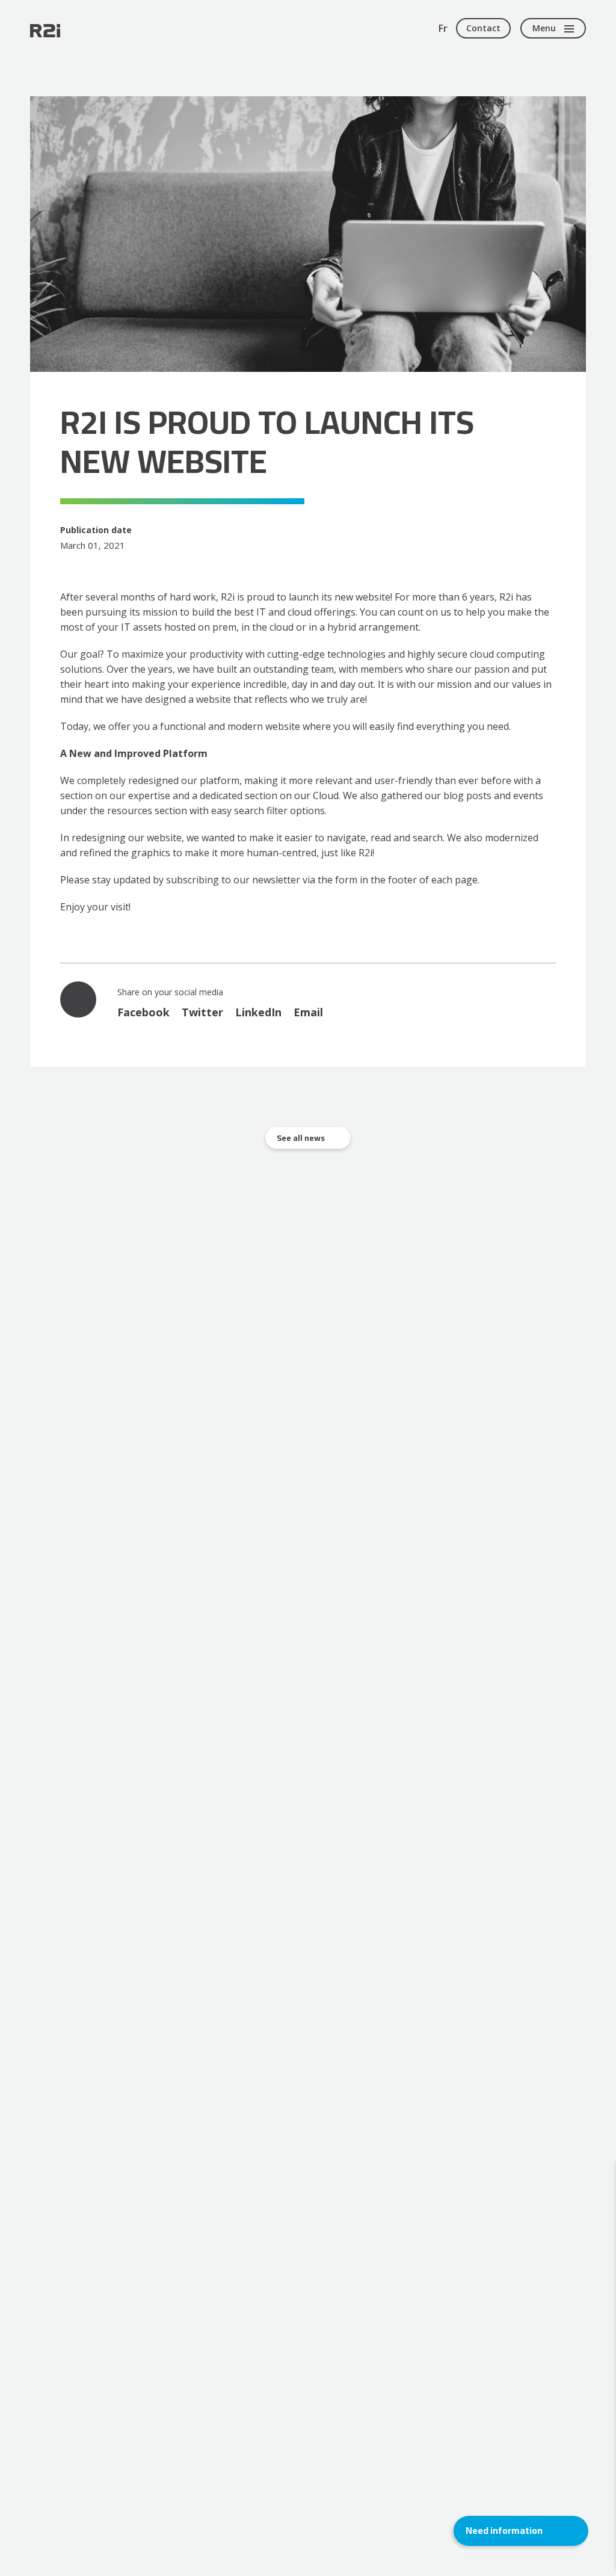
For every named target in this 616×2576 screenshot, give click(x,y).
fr (443, 28)
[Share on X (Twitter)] (202, 1012)
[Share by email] (308, 1012)
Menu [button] (544, 28)
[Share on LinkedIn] (258, 1012)
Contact (483, 28)
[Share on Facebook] (143, 1012)
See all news (301, 1138)
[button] (521, 2531)
